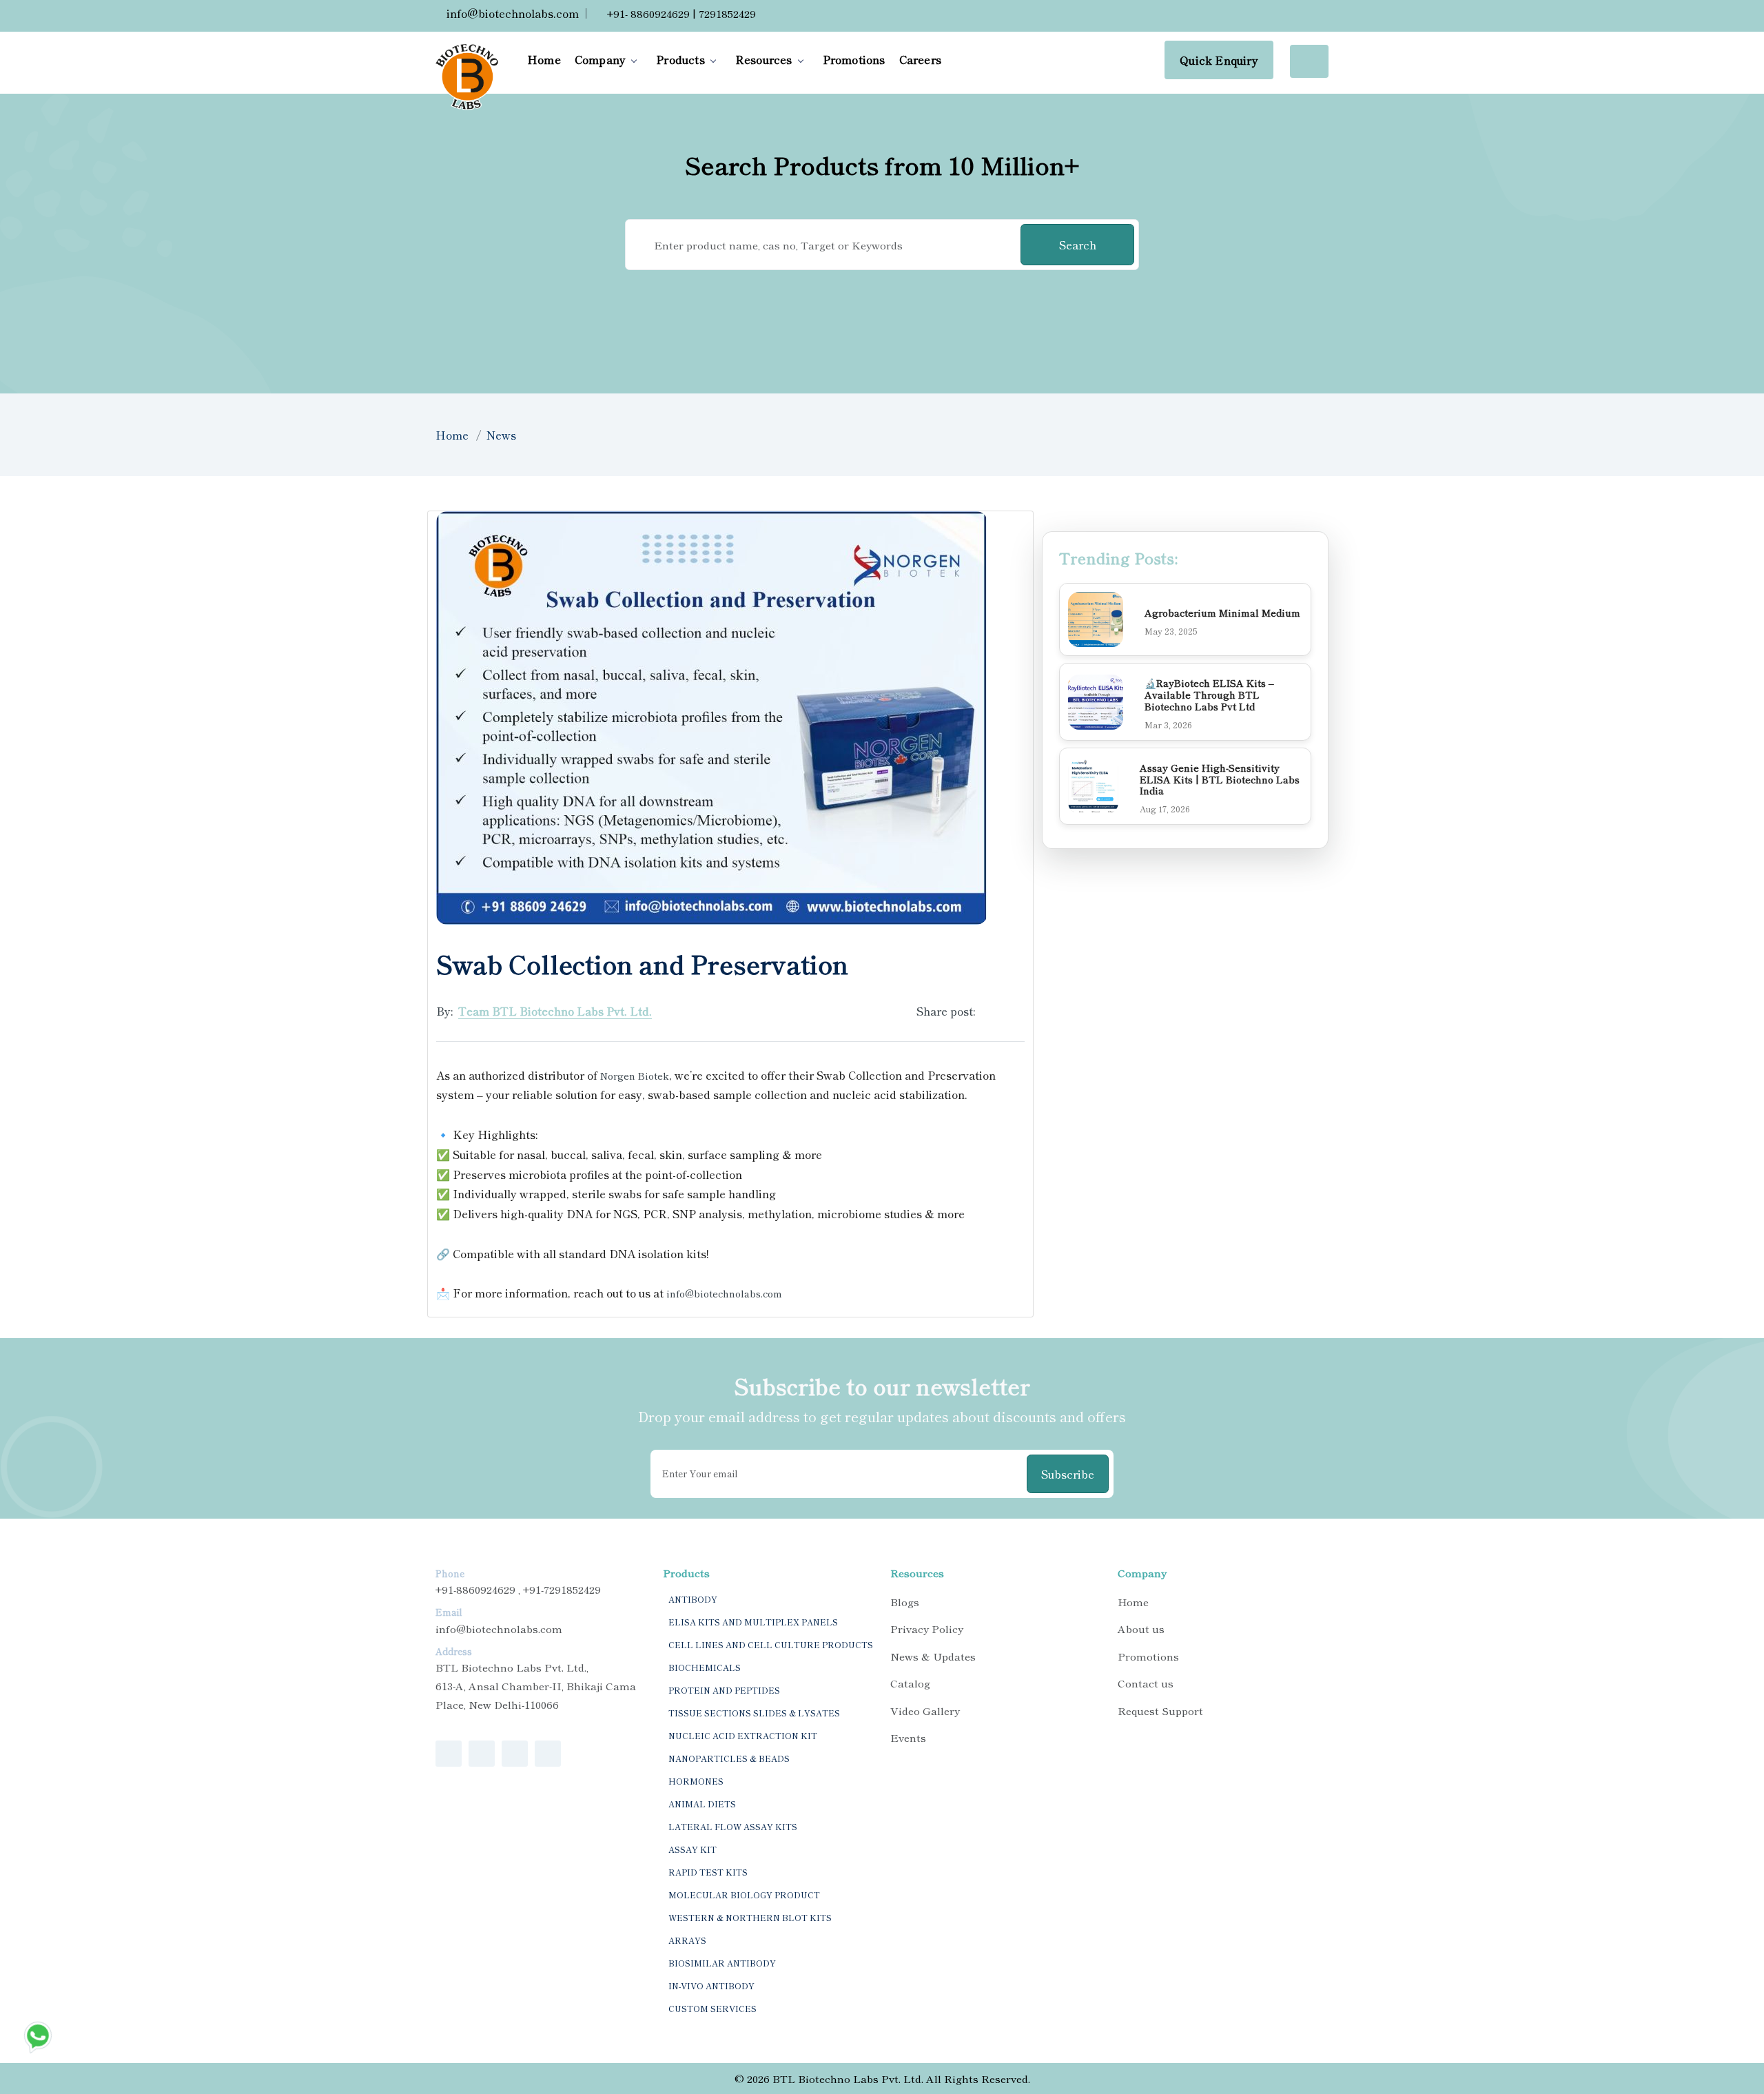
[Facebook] (990, 1011)
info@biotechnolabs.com (511, 13)
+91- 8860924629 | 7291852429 (680, 13)
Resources (764, 59)
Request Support (1160, 1711)
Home (544, 59)
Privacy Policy (927, 1629)
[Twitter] (1015, 1011)
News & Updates (933, 1656)
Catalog (910, 1683)
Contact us (1146, 1683)
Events (908, 1737)
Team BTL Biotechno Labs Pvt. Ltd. (555, 1011)
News (501, 435)
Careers (920, 59)
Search (1078, 245)
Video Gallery (925, 1711)
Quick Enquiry (1219, 60)
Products (680, 59)
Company (600, 59)
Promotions (854, 59)
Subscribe (1068, 1474)
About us (1141, 1629)
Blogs (905, 1602)
